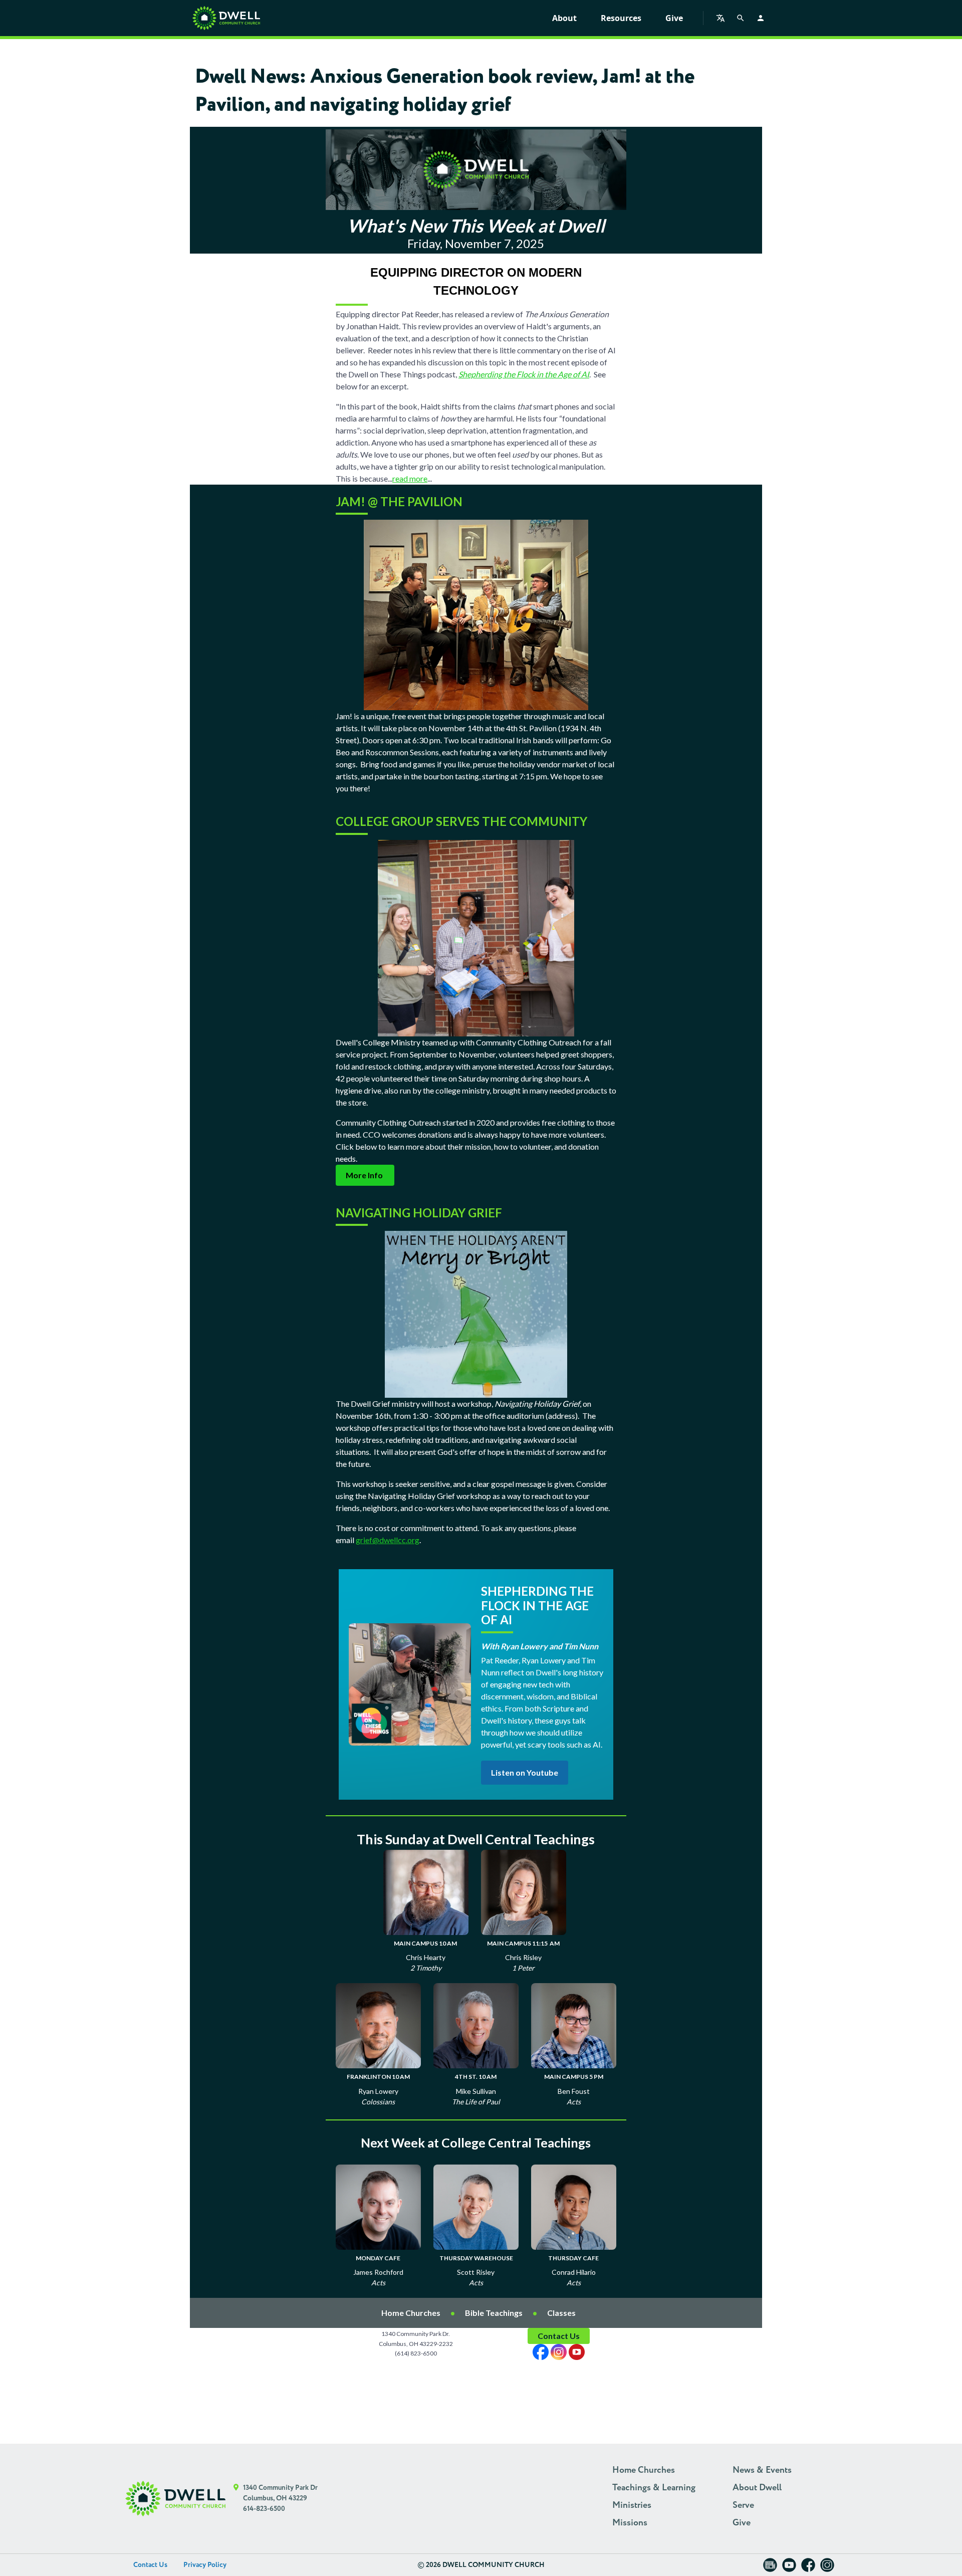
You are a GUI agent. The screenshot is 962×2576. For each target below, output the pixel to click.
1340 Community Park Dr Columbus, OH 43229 (280, 2493)
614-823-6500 (264, 2509)
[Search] (741, 18)
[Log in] (761, 18)
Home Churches (411, 2313)
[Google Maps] (236, 2499)
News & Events (762, 2470)
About (564, 18)
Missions (630, 2523)
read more (410, 478)
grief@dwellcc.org (388, 1540)
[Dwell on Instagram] (827, 2568)
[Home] (226, 18)
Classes (561, 2313)
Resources (621, 18)
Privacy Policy (205, 2565)
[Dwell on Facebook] (808, 2568)
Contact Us (150, 2565)
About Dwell (757, 2488)
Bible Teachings (494, 2313)
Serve (743, 2505)
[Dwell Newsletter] (770, 2568)
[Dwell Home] (175, 2499)
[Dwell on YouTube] (789, 2568)
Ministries (632, 2505)
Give (674, 18)
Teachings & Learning (654, 2488)
